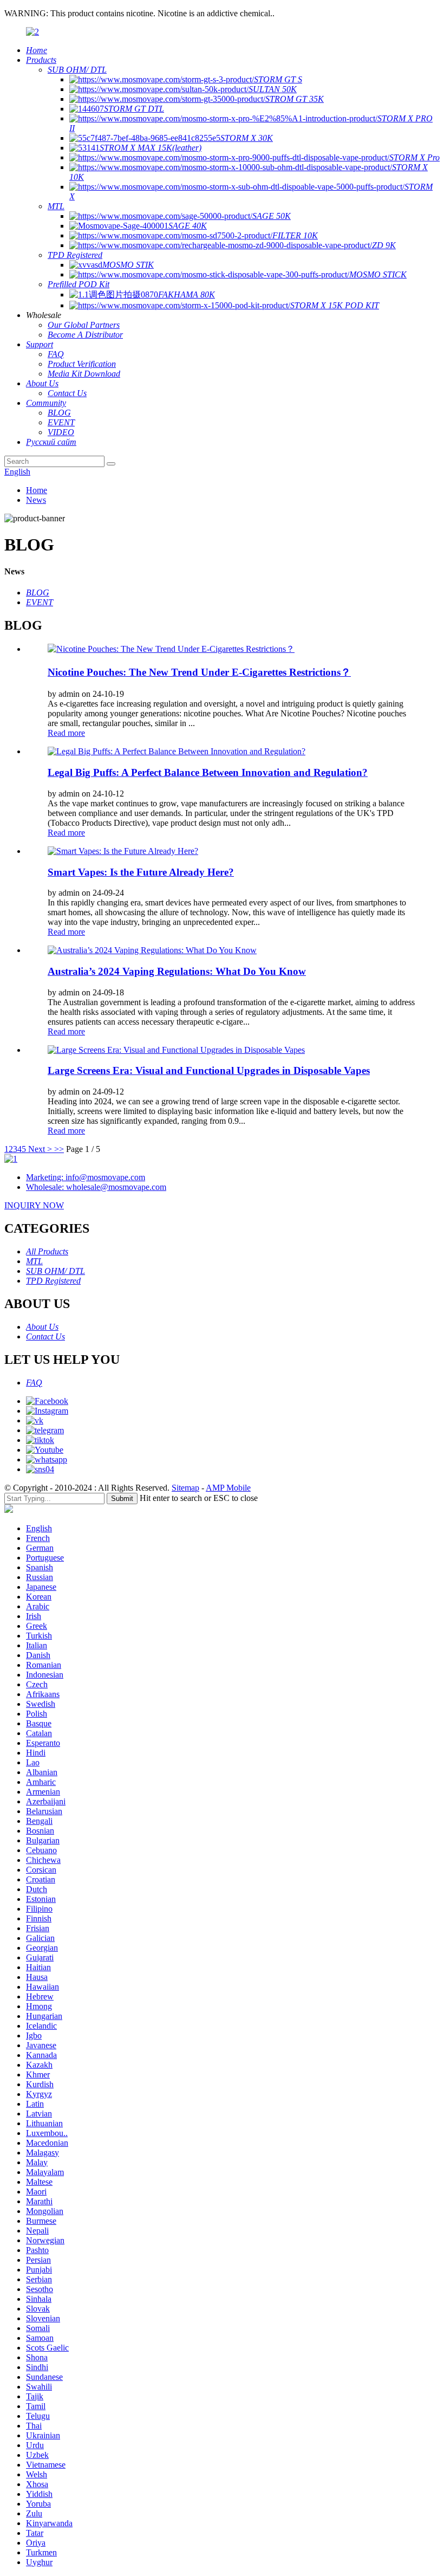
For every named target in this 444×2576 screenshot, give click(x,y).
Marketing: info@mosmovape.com (86, 1177)
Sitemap (185, 1488)
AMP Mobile (228, 1488)
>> (59, 1149)
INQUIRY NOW (34, 1205)
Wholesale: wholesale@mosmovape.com (96, 1187)
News (36, 500)
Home (37, 490)
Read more (66, 733)
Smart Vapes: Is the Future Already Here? (141, 872)
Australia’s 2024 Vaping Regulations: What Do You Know (177, 971)
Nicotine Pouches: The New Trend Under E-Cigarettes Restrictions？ (199, 672)
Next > (40, 1149)
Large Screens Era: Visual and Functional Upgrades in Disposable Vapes (209, 1070)
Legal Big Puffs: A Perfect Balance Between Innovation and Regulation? (208, 772)
